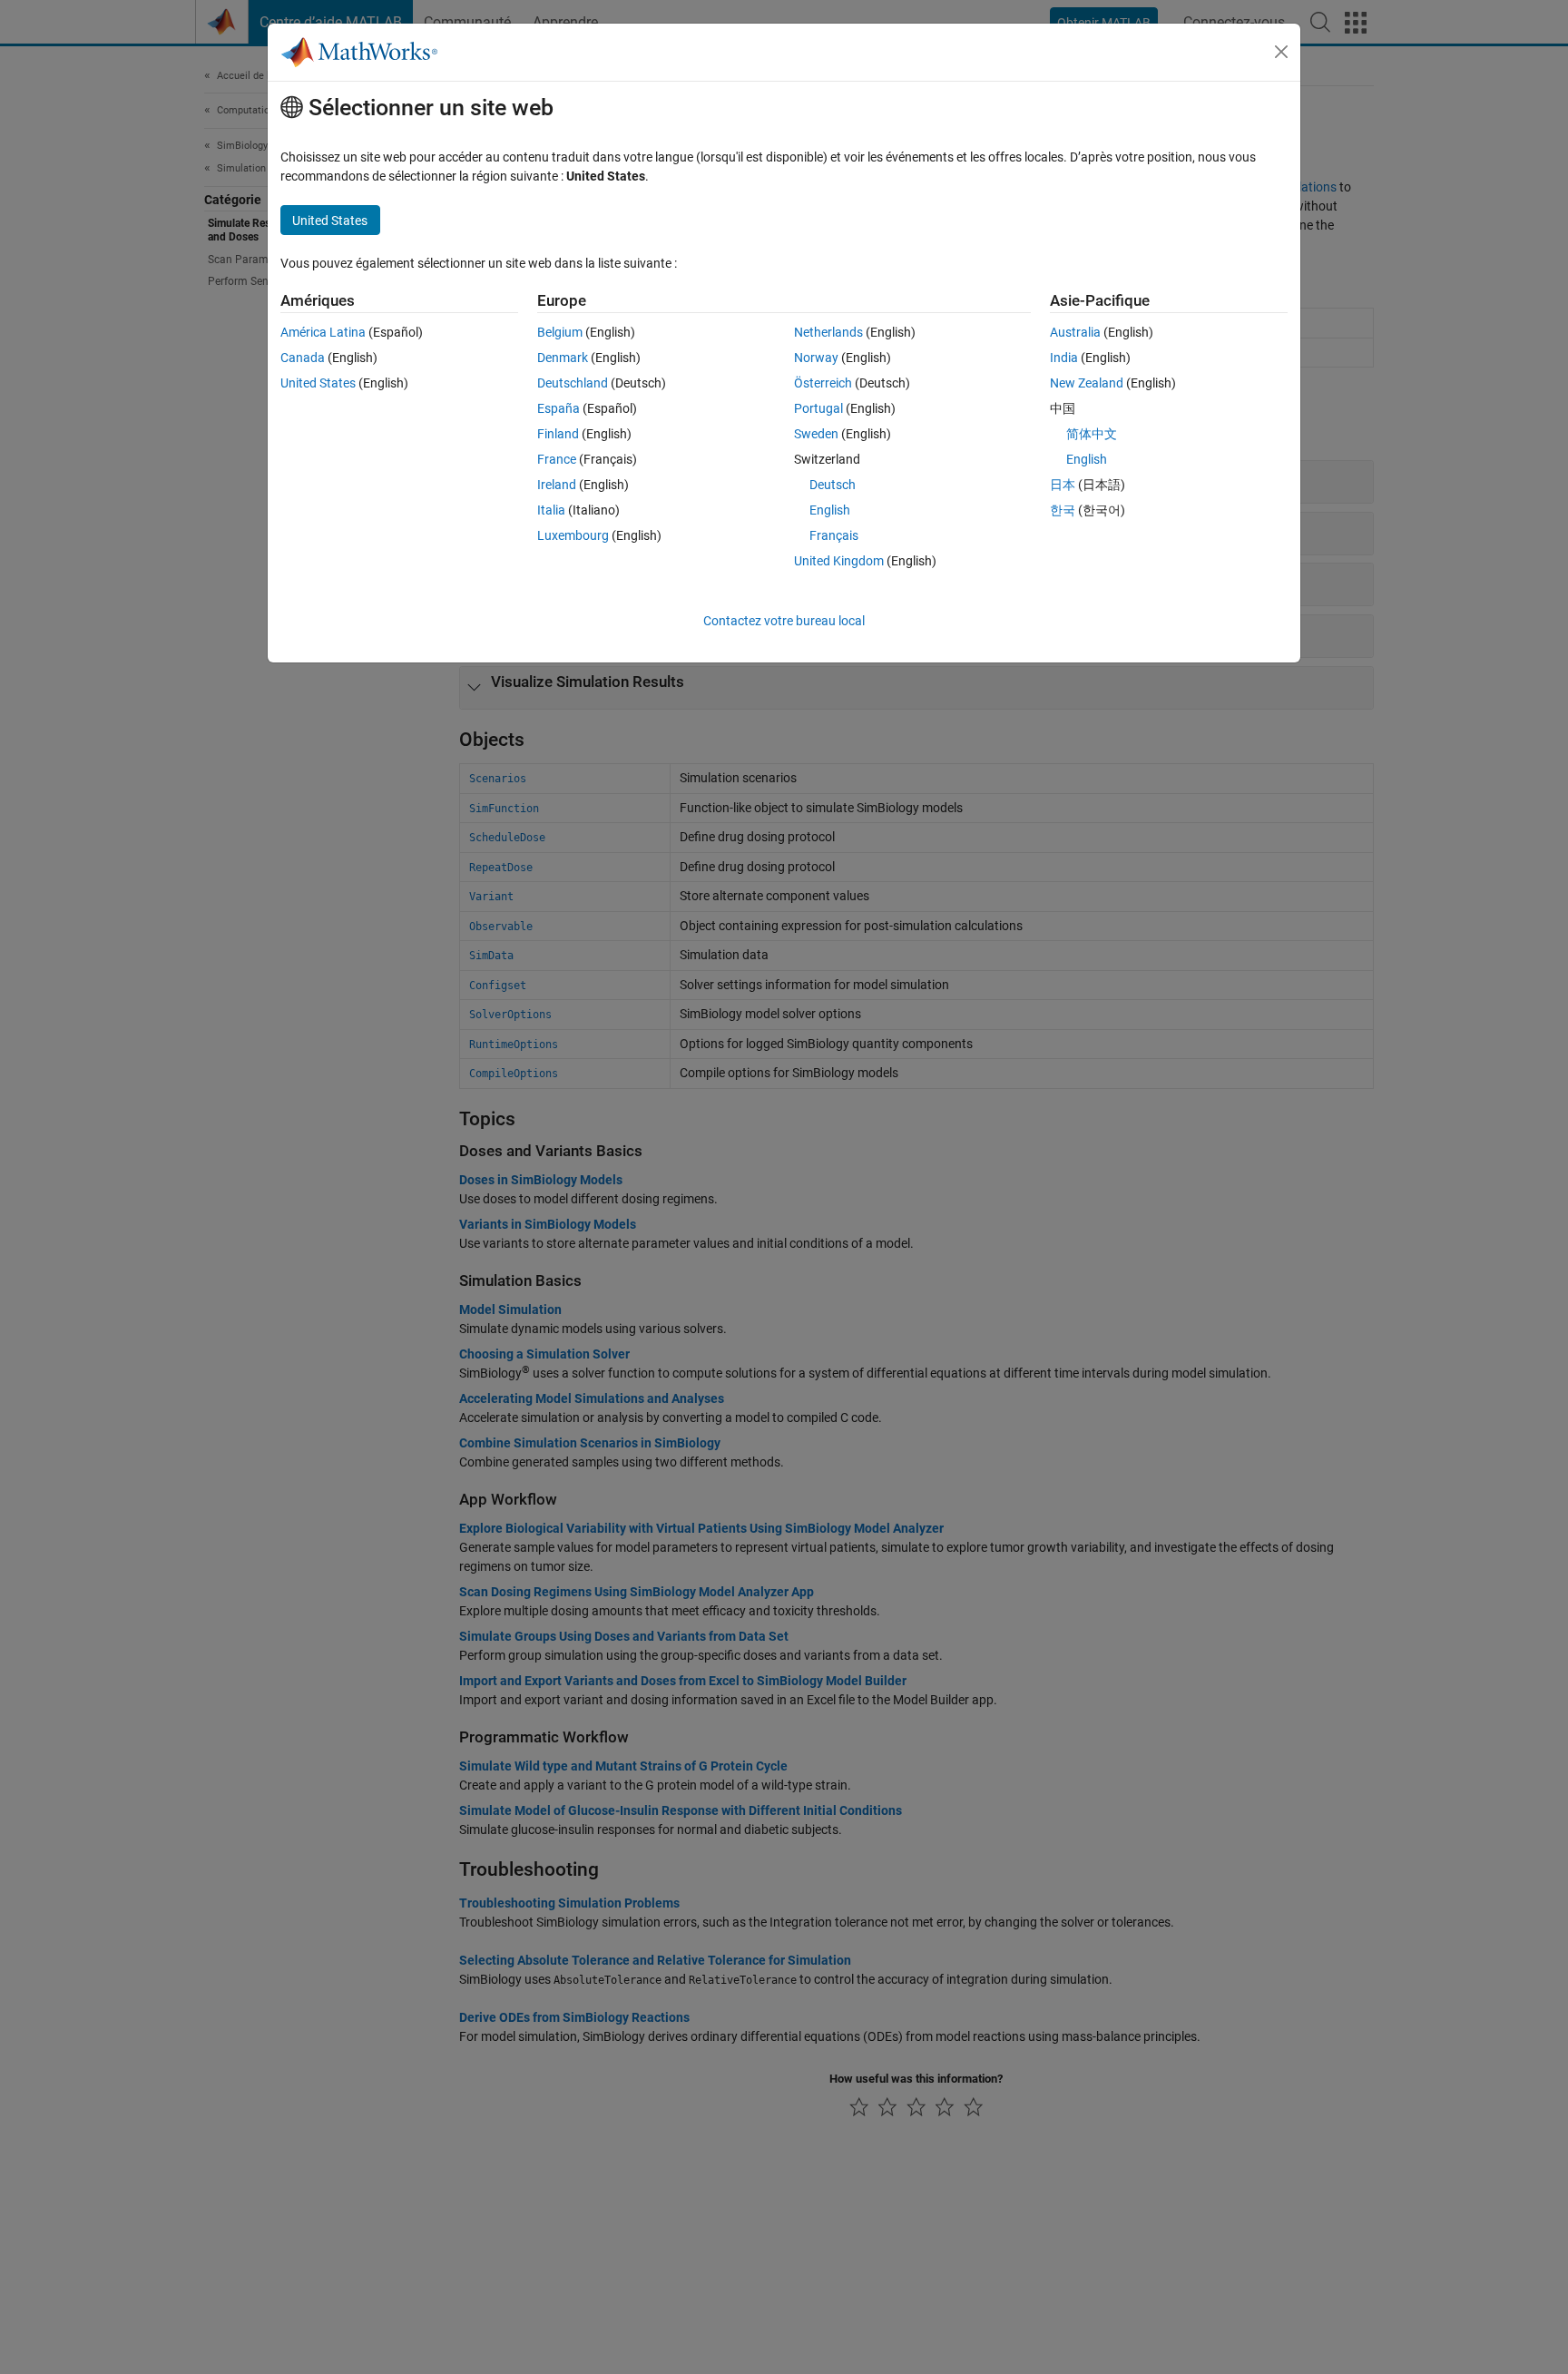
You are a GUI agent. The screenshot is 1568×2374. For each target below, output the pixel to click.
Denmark (563, 358)
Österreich (823, 383)
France (557, 459)
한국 (1063, 510)
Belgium (560, 332)
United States (318, 383)
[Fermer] (1281, 52)
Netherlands (828, 332)
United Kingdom (839, 561)
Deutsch (833, 485)
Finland (558, 434)
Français (834, 535)
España (559, 408)
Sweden (816, 434)
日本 (1063, 485)
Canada (303, 358)
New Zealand (1087, 383)
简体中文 (1092, 434)
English (830, 510)
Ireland (557, 485)
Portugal (818, 408)
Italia (551, 510)
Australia (1075, 332)
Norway (816, 358)
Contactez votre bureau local (784, 621)
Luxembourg (573, 535)
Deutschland (573, 383)
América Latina (323, 332)
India (1064, 358)
